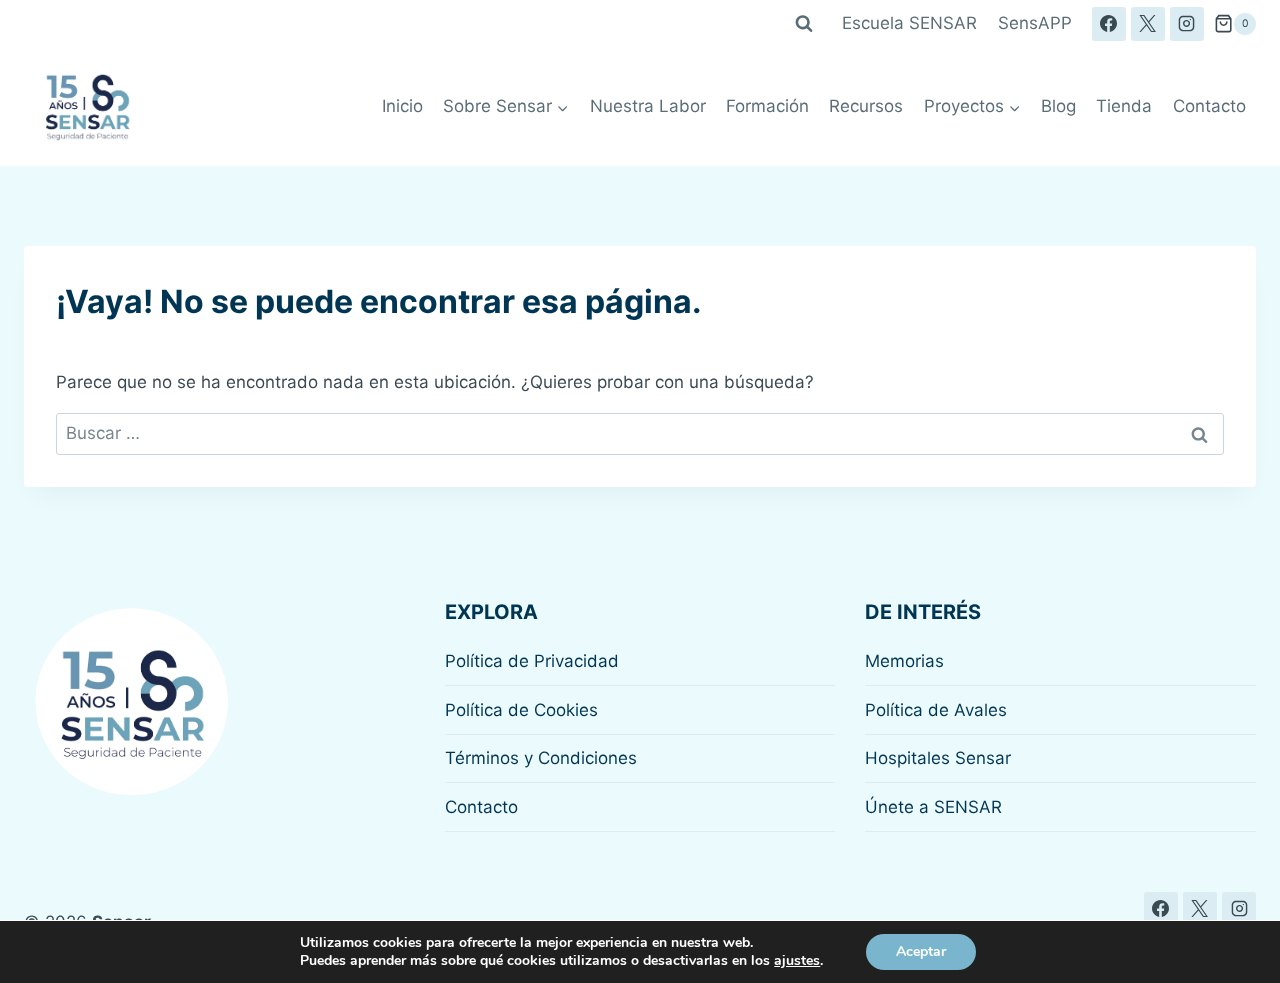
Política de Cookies (521, 710)
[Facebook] (1109, 24)
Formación (767, 106)
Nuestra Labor (648, 106)
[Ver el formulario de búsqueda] (804, 24)
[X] (1148, 24)
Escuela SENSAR (909, 23)
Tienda (1124, 106)
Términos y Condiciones (541, 758)
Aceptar (921, 951)
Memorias (904, 661)
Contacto (1209, 106)
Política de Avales (936, 710)
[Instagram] (1187, 24)
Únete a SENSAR (933, 807)
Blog (1058, 106)
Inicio (402, 106)
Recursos (866, 106)
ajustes (797, 961)
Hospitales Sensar (938, 758)
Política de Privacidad (532, 661)
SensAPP (1035, 23)
